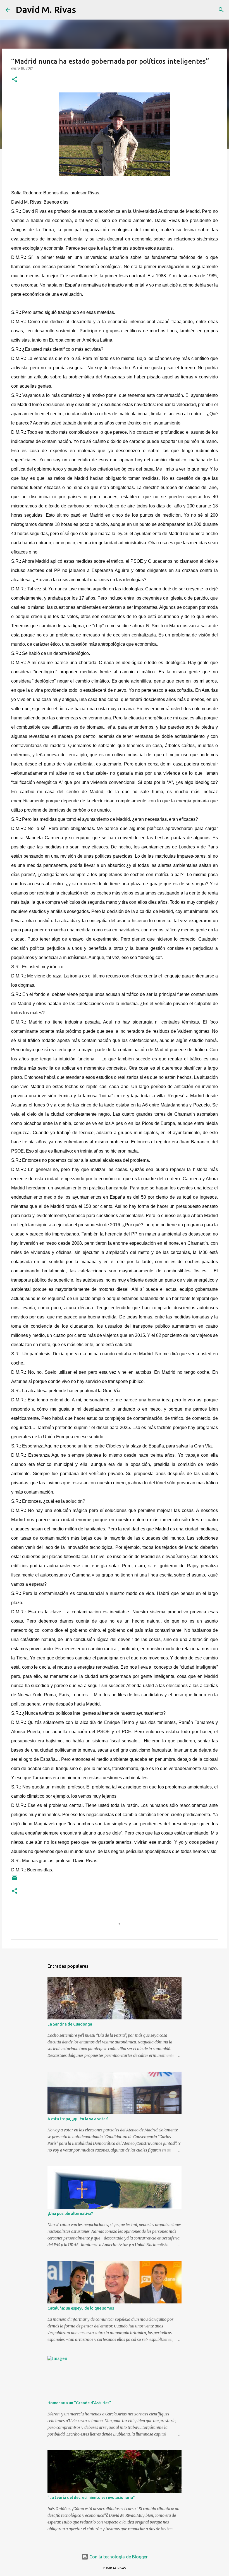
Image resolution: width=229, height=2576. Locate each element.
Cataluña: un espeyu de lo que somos (81, 2308)
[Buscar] (84, 10)
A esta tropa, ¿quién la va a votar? (78, 2119)
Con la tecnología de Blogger (118, 2557)
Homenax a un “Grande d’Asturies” (79, 2403)
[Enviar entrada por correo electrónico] (15, 1880)
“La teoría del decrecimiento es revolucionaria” (91, 2498)
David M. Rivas (46, 9)
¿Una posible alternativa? (70, 2214)
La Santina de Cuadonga (70, 2024)
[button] (15, 80)
